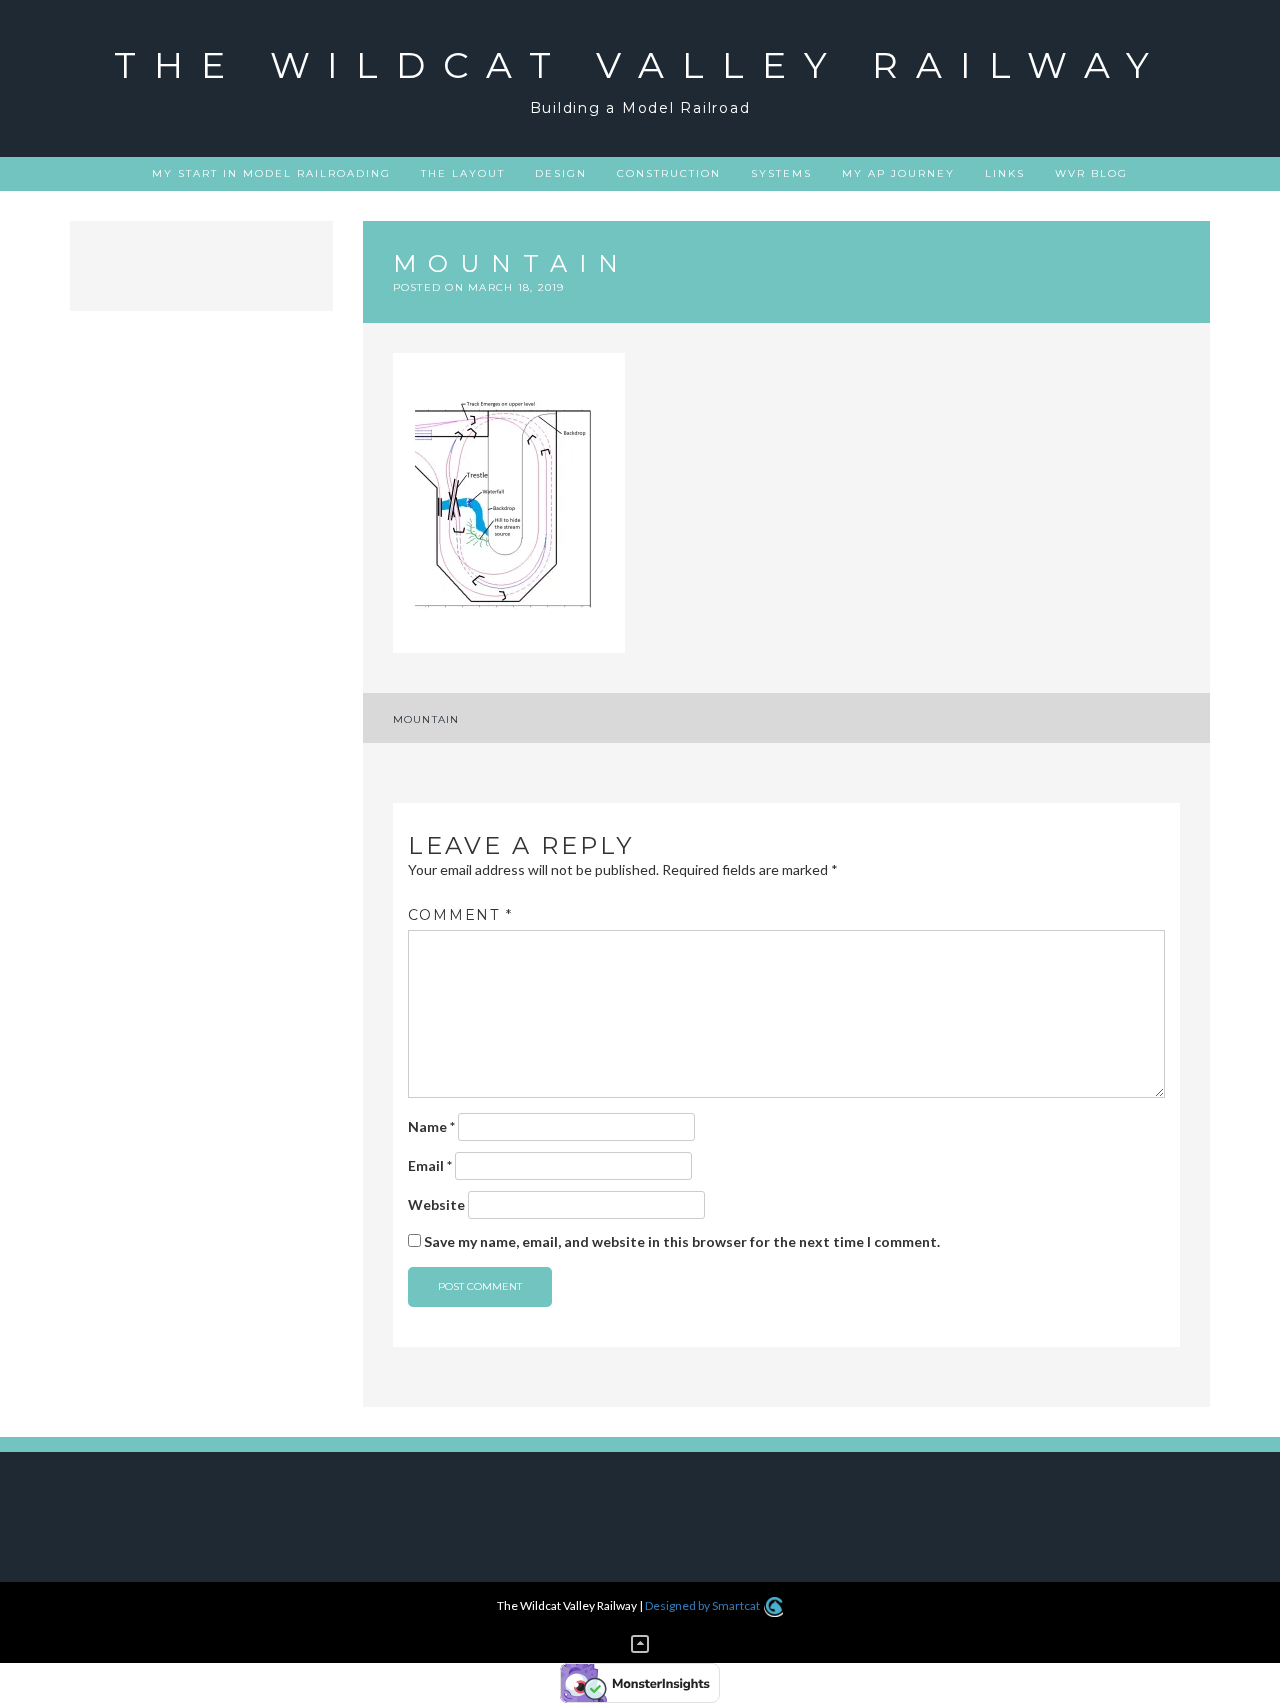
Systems (781, 173)
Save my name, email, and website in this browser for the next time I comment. (682, 1241)
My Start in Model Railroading (271, 173)
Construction (669, 173)
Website (436, 1204)
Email (430, 1165)
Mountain (426, 719)
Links (1005, 173)
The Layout (463, 173)
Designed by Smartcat (703, 1605)
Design (561, 173)
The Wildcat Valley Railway (640, 65)
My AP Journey (898, 173)
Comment (460, 915)
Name (431, 1126)
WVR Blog (1091, 173)
